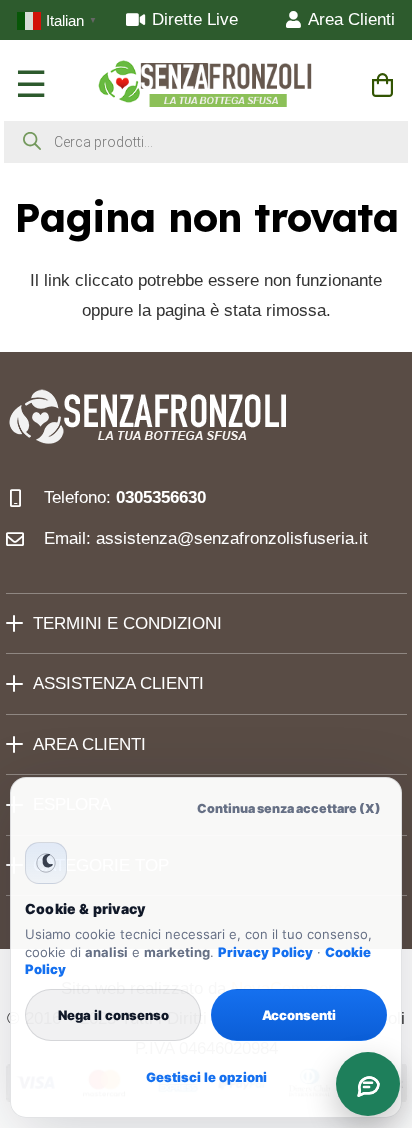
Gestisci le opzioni (206, 1077)
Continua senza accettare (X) (289, 808)
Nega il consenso (113, 1015)
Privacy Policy (265, 952)
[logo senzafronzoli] (206, 85)
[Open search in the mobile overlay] (206, 142)
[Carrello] (382, 85)
